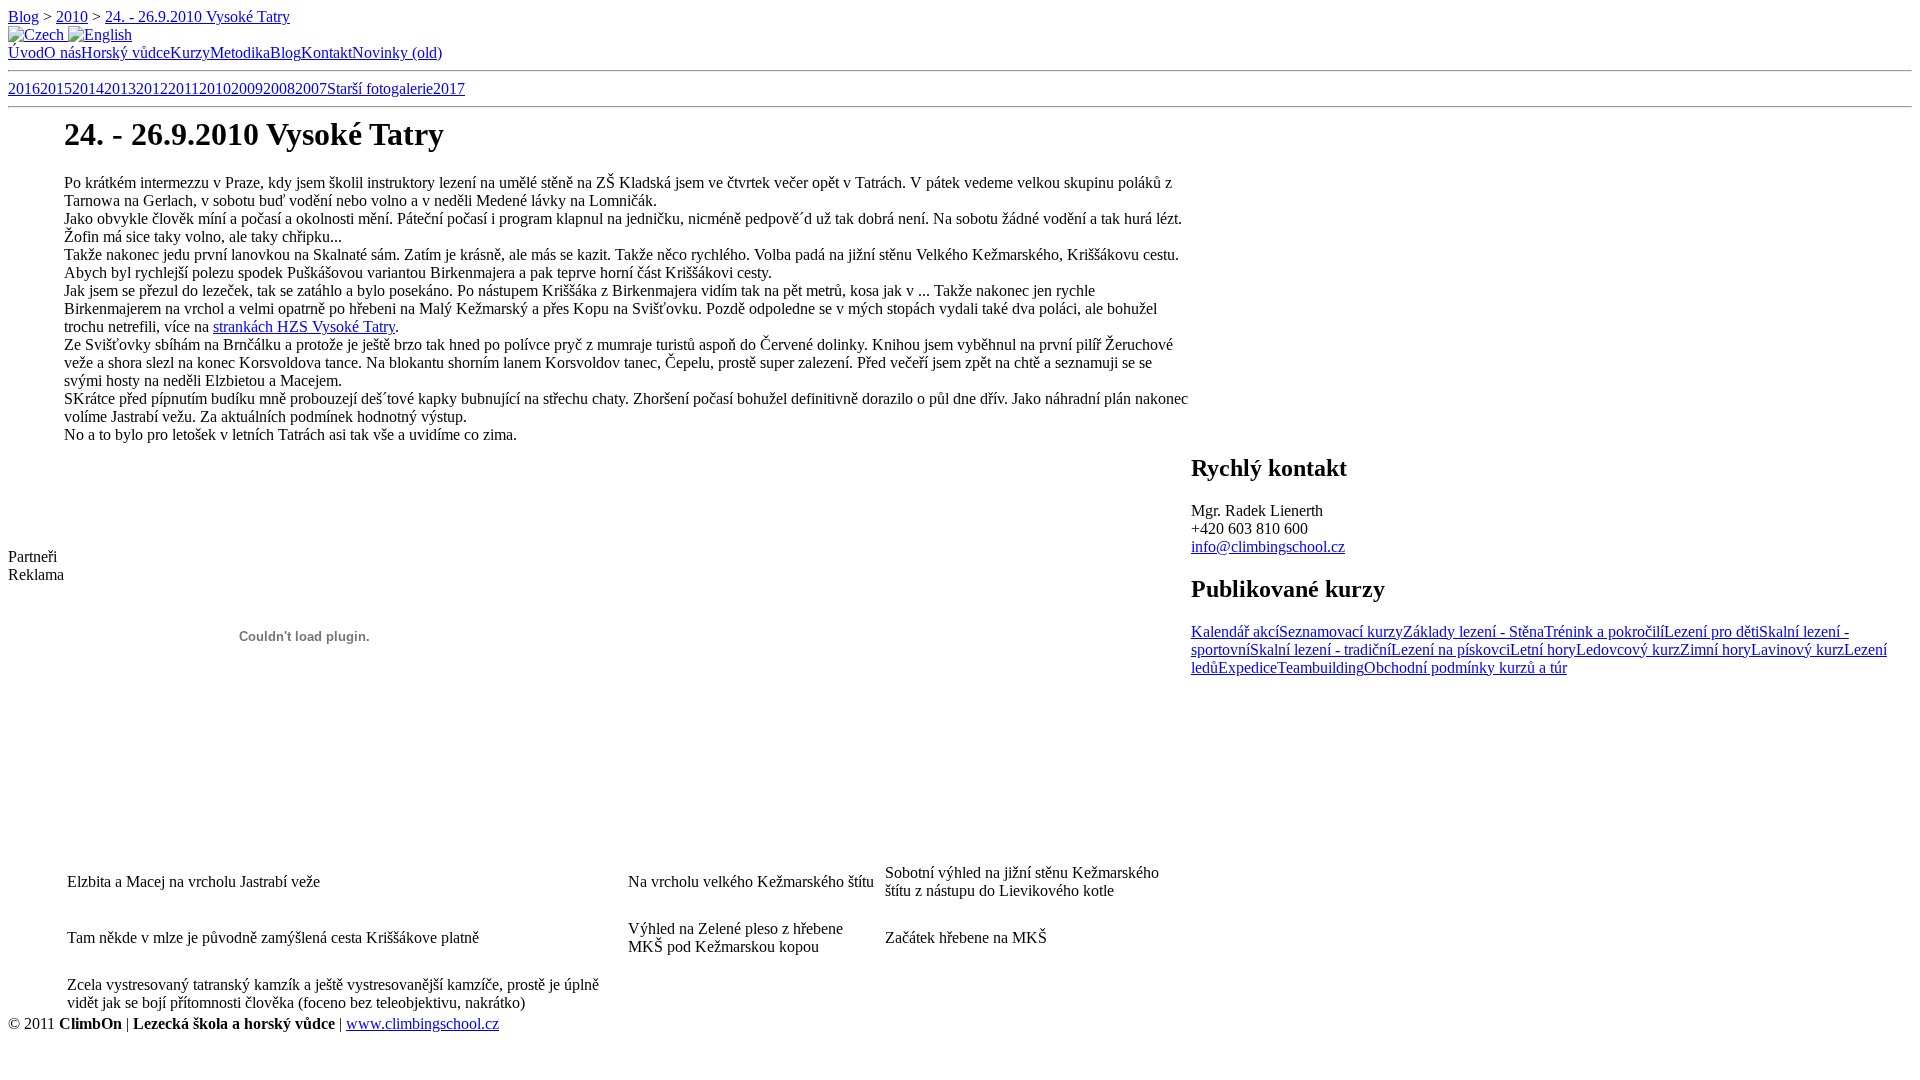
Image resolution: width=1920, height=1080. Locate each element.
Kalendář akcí (1235, 631)
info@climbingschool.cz (1268, 546)
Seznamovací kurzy (1341, 631)
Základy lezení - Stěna (1473, 631)
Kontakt (326, 52)
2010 (72, 16)
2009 (247, 88)
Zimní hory (1715, 649)
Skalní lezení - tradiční (1320, 649)
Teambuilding (1320, 667)
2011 (183, 88)
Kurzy (190, 52)
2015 (56, 88)
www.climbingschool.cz (422, 1023)
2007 (311, 88)
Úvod (26, 52)
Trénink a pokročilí (1604, 631)
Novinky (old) (397, 52)
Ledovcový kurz (1628, 649)
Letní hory (1543, 649)
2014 (88, 88)
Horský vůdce (125, 52)
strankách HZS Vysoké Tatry (304, 326)
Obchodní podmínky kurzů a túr (1465, 667)
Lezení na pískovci (1450, 649)
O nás (62, 52)
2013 (120, 88)
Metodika (240, 52)
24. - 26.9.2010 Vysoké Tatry (197, 16)
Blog (23, 16)
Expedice (1247, 667)
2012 (152, 88)
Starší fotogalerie (380, 88)
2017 (449, 88)
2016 (24, 88)
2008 (279, 88)
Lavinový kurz (1797, 649)
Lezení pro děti (1711, 631)
